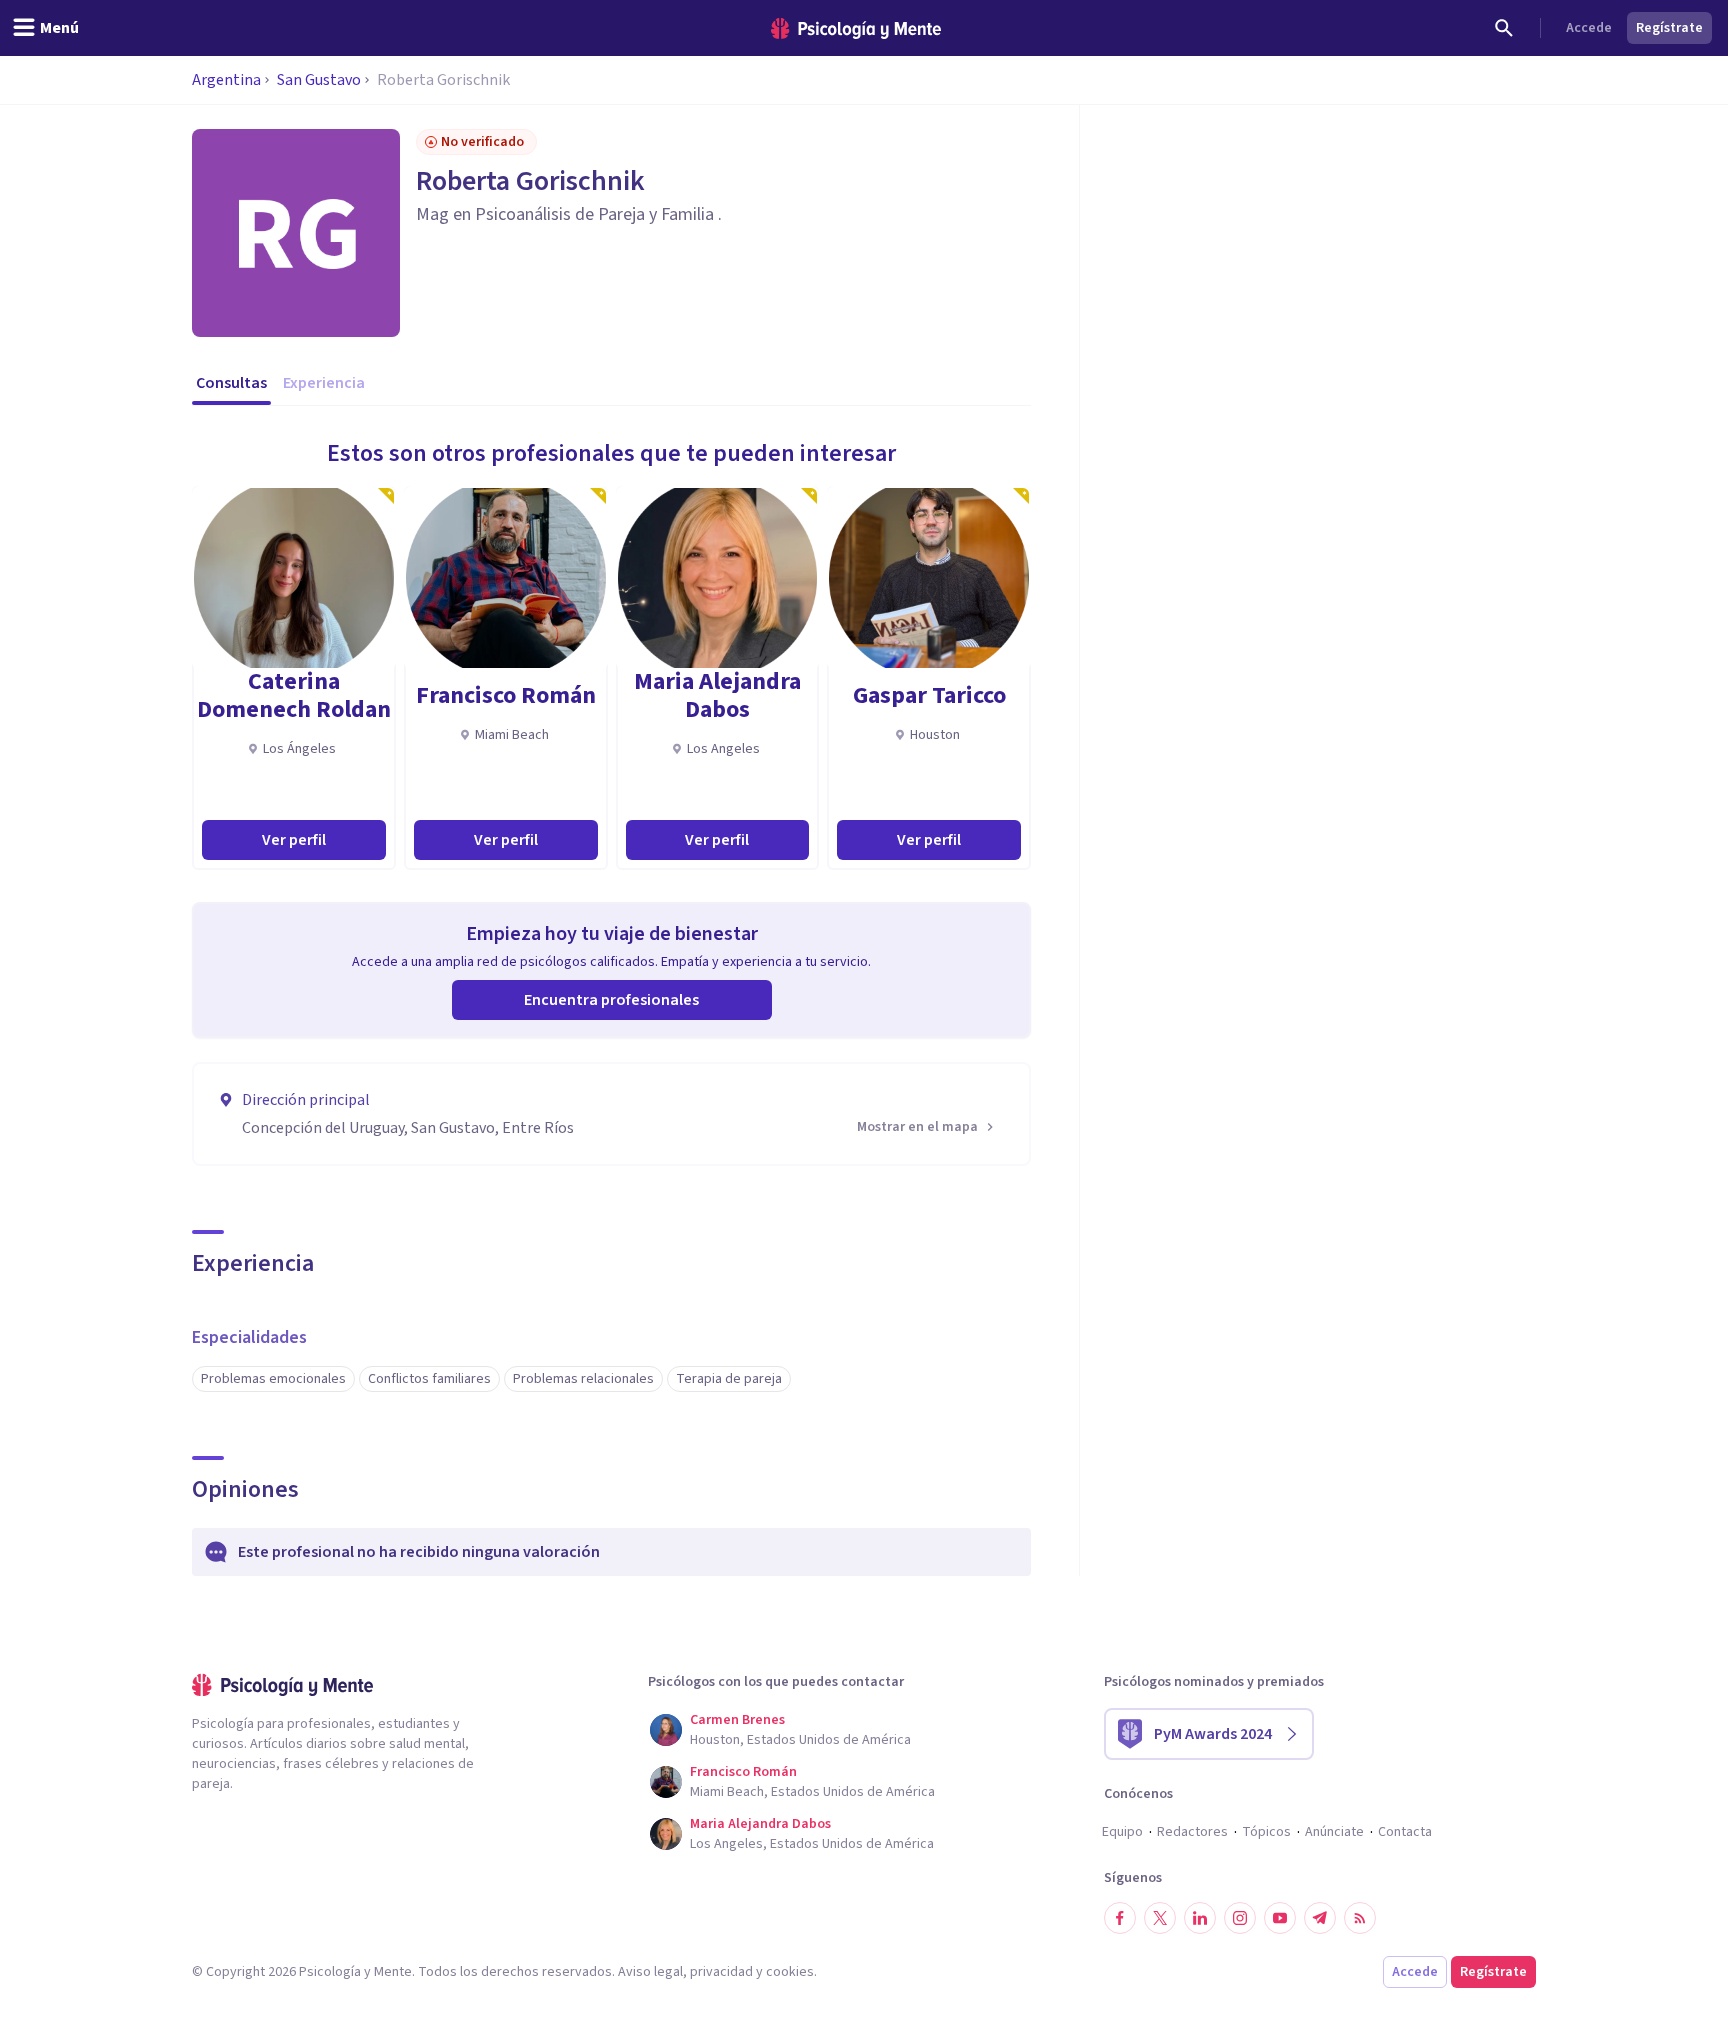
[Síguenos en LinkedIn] (1200, 1918)
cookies (790, 1972)
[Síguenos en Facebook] (1120, 1918)
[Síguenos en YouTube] (1280, 1918)
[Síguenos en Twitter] (1160, 1918)
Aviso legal (650, 1972)
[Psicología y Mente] (856, 28)
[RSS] (1360, 1918)
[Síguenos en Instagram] (1240, 1918)
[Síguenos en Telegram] (1320, 1918)
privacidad (721, 1972)
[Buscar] (1504, 28)
